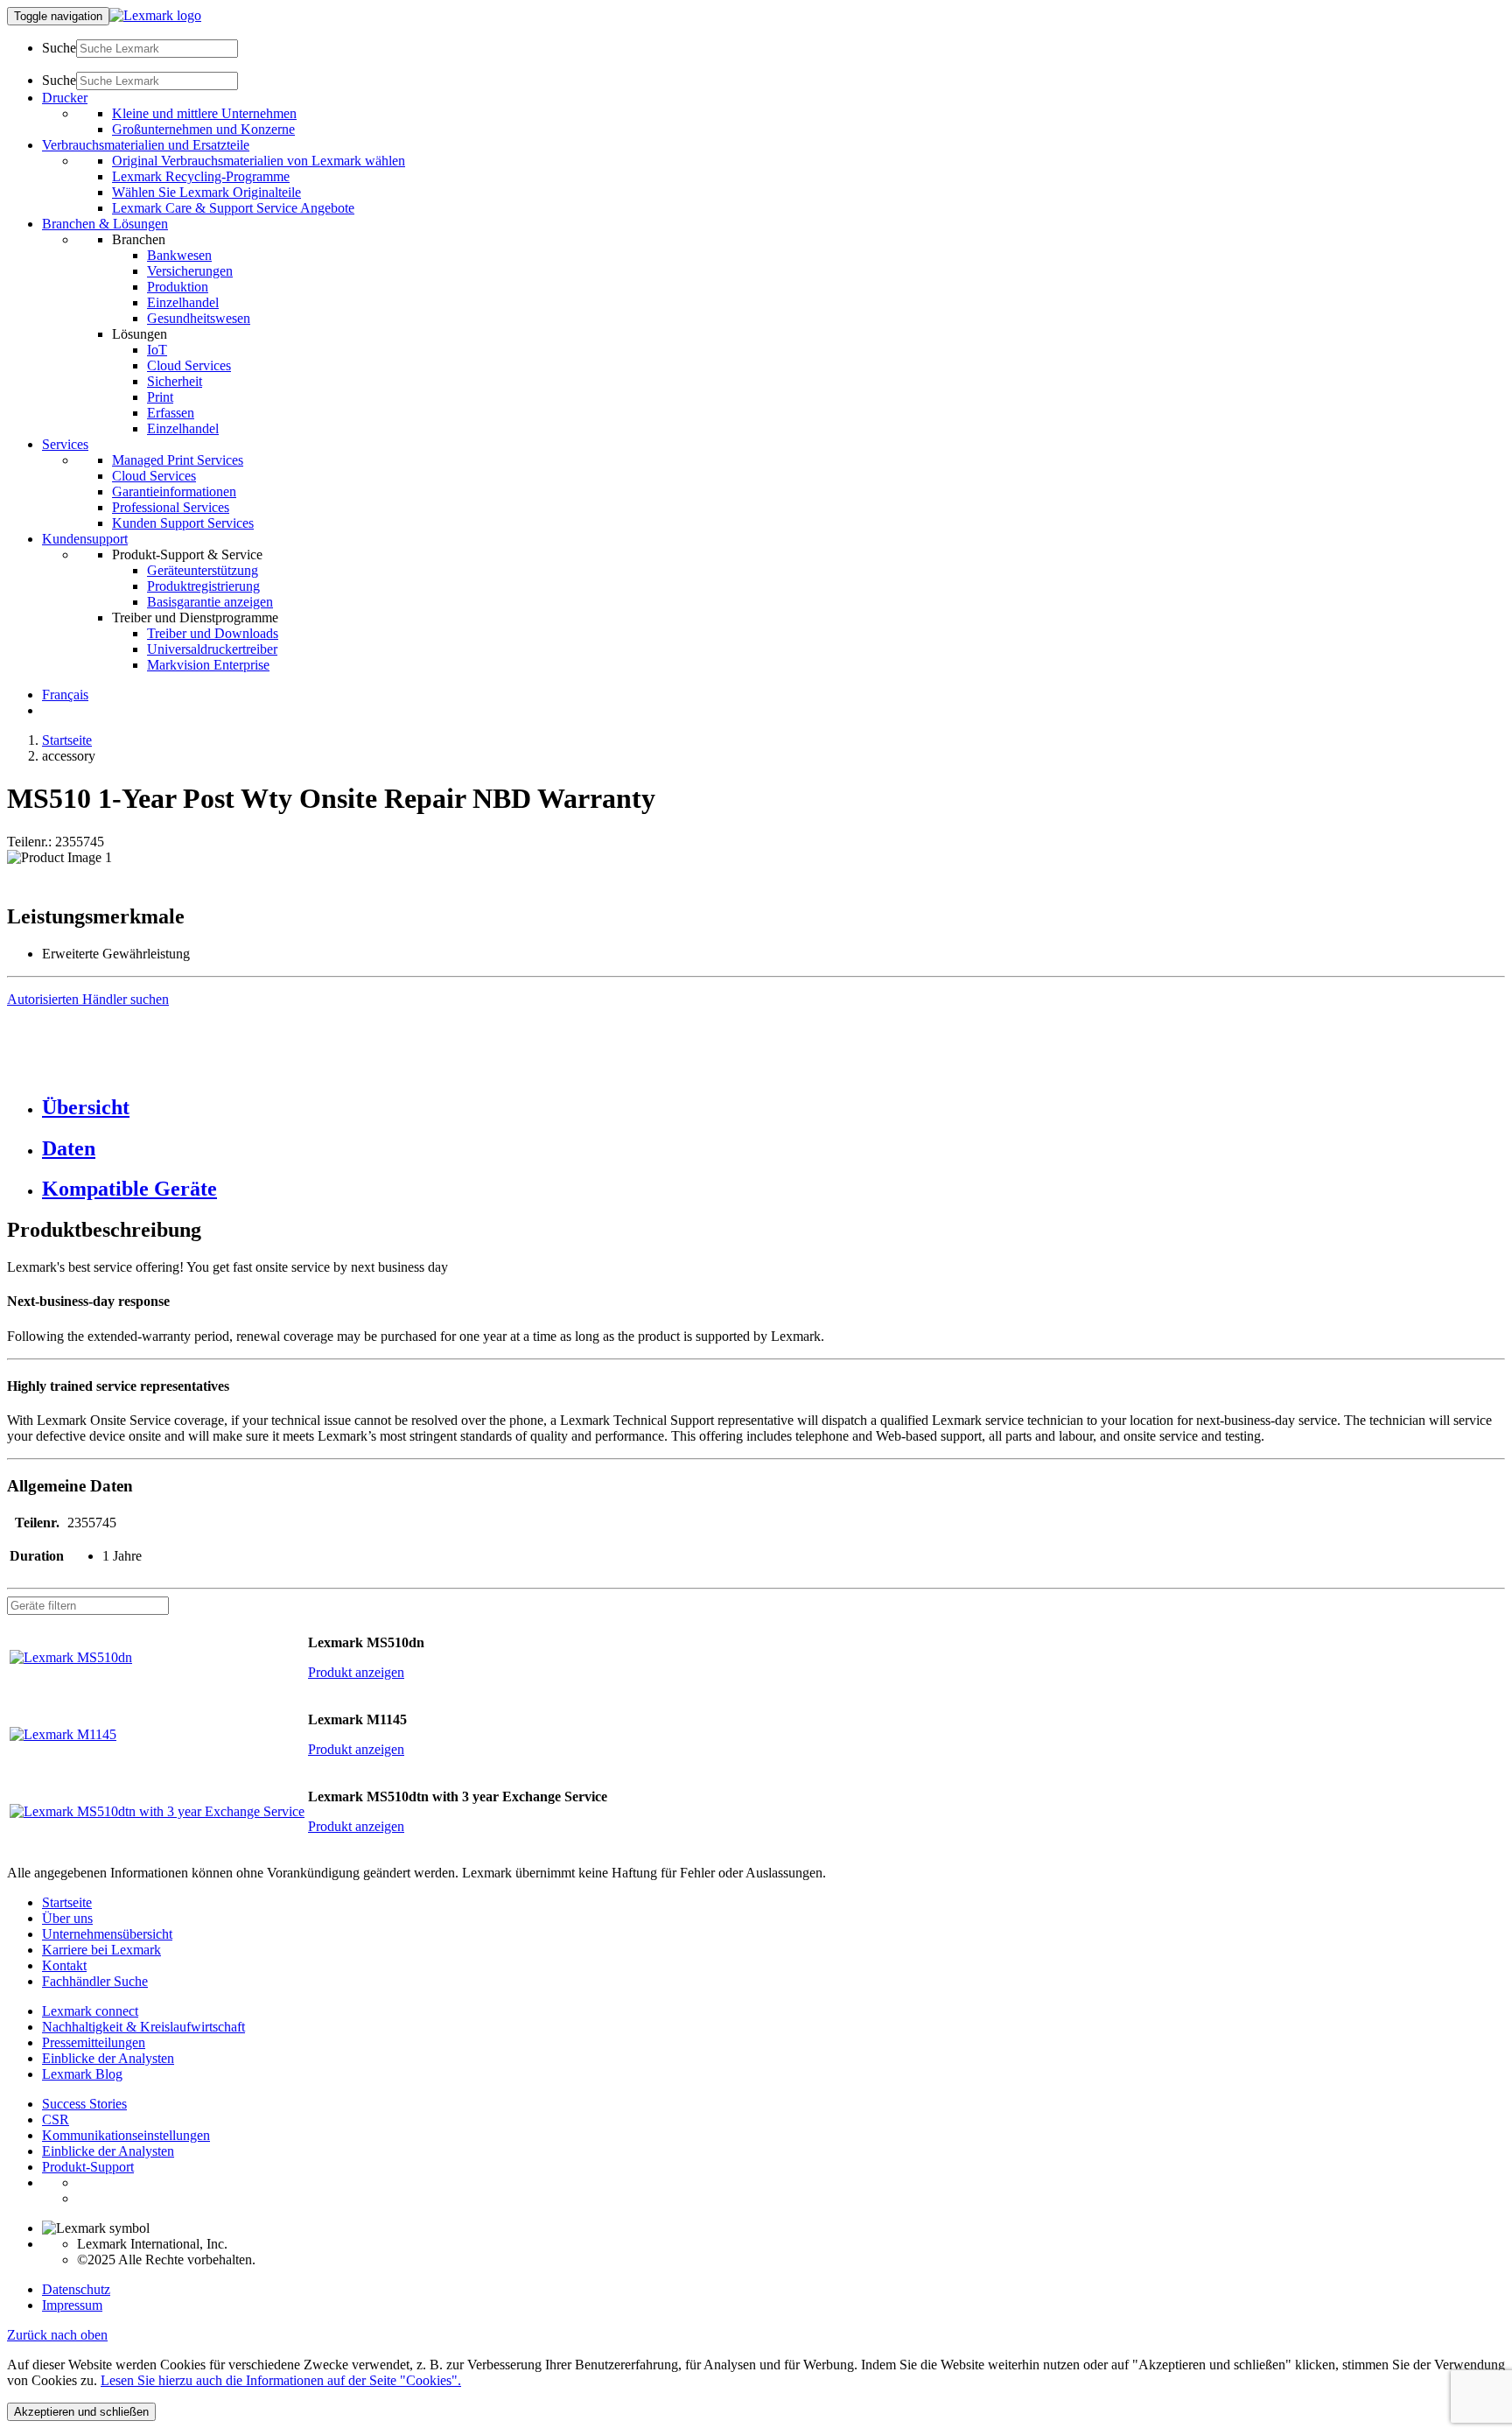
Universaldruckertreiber (212, 649)
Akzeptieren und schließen (81, 2412)
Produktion (178, 287)
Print (160, 397)
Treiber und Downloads (213, 633)
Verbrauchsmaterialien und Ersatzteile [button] (146, 145)
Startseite (67, 740)
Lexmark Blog (82, 2074)
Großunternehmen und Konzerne (203, 129)
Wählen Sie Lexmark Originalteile (206, 192)
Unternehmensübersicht (107, 1934)
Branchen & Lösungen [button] (105, 224)
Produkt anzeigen (356, 1672)
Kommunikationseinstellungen (126, 2135)
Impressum (72, 2305)
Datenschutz (76, 2289)
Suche (59, 48)
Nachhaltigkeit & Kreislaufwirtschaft (143, 2027)
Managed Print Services (178, 460)
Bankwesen (179, 255)
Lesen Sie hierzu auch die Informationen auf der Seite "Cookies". (281, 2380)
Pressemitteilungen (94, 2042)
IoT (157, 350)
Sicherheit (175, 381)
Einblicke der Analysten (108, 2058)
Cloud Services (189, 365)
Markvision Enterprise (208, 665)
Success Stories (84, 2104)
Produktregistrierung (203, 586)
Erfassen (171, 413)
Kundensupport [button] (85, 539)
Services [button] (65, 444)
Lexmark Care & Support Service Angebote (233, 208)
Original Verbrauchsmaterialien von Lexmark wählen (259, 161)
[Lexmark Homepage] (155, 15)
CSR (56, 2119)
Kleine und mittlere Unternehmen (204, 113)
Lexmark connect (90, 2011)
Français (65, 695)
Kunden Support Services (183, 523)
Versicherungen (190, 271)
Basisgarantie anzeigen (210, 602)
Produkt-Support (88, 2167)
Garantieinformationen (174, 491)
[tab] (773, 1108)
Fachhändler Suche (95, 1981)
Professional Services (171, 507)
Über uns (67, 1918)
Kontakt (64, 1965)
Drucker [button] (65, 98)
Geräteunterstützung (203, 570)
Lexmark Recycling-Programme (201, 176)
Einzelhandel (183, 302)
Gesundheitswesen (199, 318)
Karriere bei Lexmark (101, 1950)
